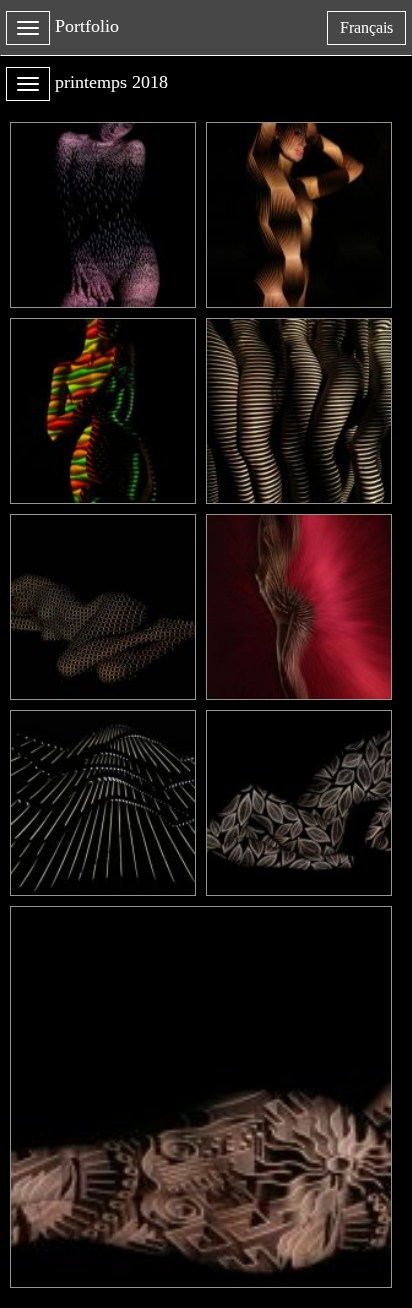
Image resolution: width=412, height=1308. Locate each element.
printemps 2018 (111, 82)
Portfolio (87, 26)
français (372, 31)
